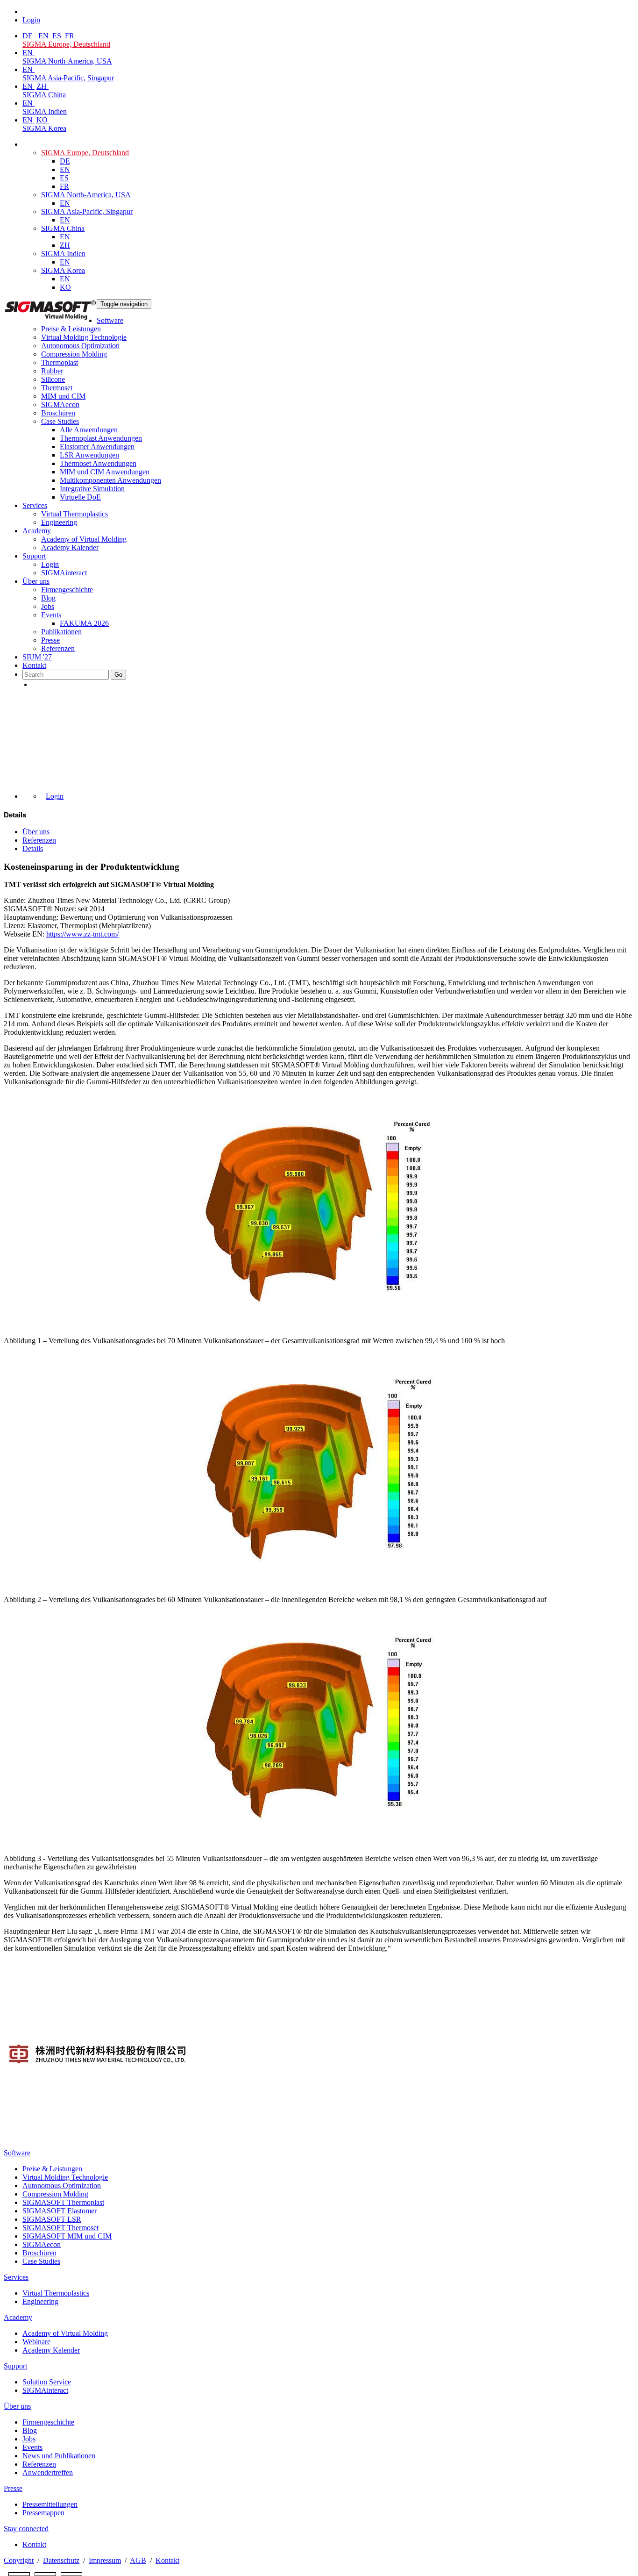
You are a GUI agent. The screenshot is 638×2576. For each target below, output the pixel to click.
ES (58, 36)
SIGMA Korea (44, 128)
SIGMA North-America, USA (67, 61)
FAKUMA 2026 (84, 623)
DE (28, 36)
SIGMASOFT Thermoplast (63, 2202)
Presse (50, 640)
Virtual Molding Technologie (84, 337)
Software (110, 320)
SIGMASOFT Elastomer (60, 2211)
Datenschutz (61, 2560)
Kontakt (34, 665)
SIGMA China (44, 95)
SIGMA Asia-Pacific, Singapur (68, 78)
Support (34, 556)
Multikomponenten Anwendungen (110, 480)
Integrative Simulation (92, 489)
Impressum (105, 2560)
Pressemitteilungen (50, 2504)
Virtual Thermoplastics (74, 514)
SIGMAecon (42, 2244)
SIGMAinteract (64, 573)
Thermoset (57, 388)
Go (118, 675)
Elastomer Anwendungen (97, 447)
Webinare (36, 2342)
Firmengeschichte (67, 590)
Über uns (36, 581)
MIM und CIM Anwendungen (105, 472)
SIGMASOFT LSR (52, 2219)
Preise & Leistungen (71, 329)
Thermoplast (60, 362)
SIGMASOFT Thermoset (60, 2228)
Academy (37, 531)
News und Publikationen (59, 2456)
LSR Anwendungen (89, 455)
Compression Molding (74, 354)
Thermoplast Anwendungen (101, 438)
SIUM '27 (37, 657)
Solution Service (47, 2382)
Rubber (52, 371)
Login (50, 564)
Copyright (19, 2560)
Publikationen (61, 632)
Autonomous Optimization (80, 346)
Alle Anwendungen (89, 430)
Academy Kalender (70, 547)
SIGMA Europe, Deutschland (66, 44)
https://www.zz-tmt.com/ (82, 934)
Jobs (48, 606)
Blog (48, 598)
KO (43, 120)
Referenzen (58, 648)
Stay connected (26, 2529)
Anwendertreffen (48, 2472)
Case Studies (60, 421)
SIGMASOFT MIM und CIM (67, 2236)
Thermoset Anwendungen (98, 463)
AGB (138, 2560)
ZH (43, 86)
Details (33, 848)
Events (51, 615)
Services (35, 505)
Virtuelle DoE (80, 497)
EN (44, 36)
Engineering (59, 522)
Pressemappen (43, 2513)
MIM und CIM (63, 396)
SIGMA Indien (45, 111)
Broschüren (58, 413)
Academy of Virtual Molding (84, 539)
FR (71, 36)
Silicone (53, 379)
